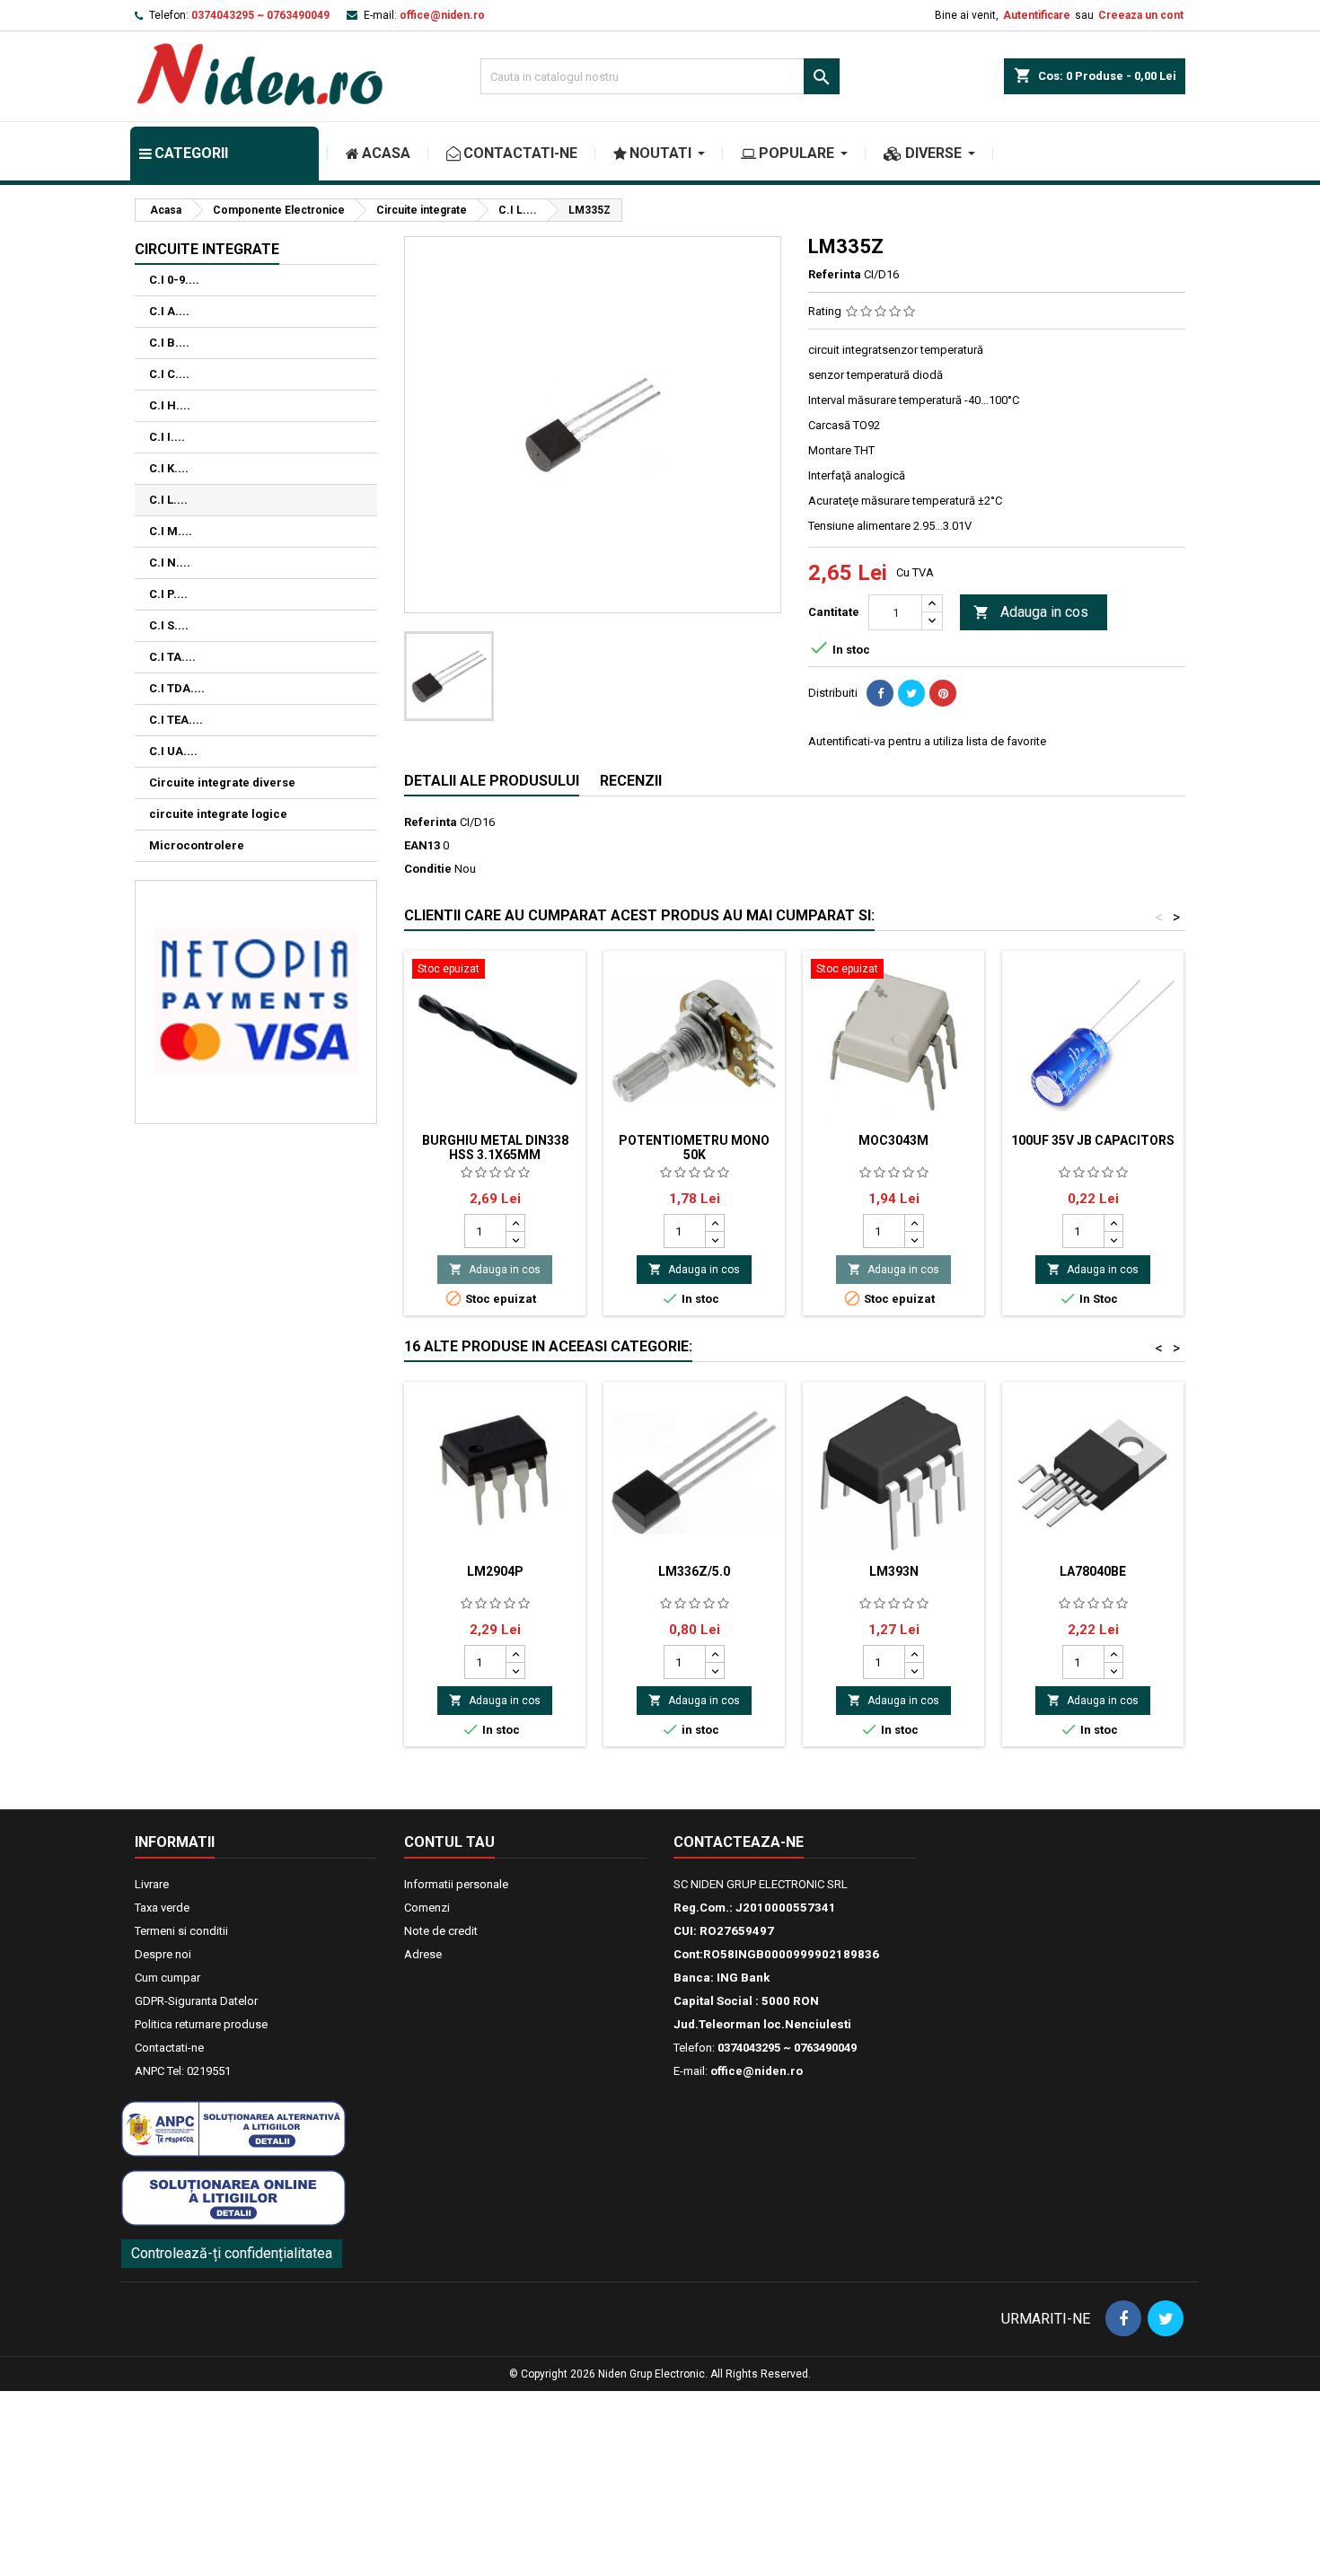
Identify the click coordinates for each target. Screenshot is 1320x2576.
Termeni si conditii (181, 1931)
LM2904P (495, 1571)
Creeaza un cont (1141, 15)
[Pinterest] (943, 693)
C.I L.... (168, 500)
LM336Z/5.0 (694, 1571)
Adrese (423, 1954)
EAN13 (422, 845)
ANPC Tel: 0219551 (183, 2071)
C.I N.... (170, 563)
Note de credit (441, 1931)
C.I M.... (171, 531)
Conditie (428, 869)
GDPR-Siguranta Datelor (196, 2001)
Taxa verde (162, 1908)
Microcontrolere (197, 845)
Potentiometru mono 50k (694, 1147)
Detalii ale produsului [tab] (492, 781)
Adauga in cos (1031, 612)
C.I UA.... (173, 751)
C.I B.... (169, 343)
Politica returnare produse (201, 2024)
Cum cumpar (167, 1978)
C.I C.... (169, 374)
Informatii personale (456, 1884)
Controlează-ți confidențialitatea (232, 2253)
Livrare (152, 1884)
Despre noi (163, 1954)
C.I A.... (169, 311)
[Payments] (256, 1001)
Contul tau (449, 1842)
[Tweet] (911, 693)
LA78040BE (1093, 1571)
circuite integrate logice (218, 814)
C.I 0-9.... (174, 280)
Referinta (835, 274)
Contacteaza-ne (739, 1842)
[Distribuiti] (880, 693)
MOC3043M (893, 1140)
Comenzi (427, 1908)
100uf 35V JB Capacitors (1093, 1140)
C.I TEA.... (176, 720)
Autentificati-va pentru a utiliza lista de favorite (927, 741)
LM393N (894, 1571)
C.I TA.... (172, 657)
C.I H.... (170, 405)
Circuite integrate (207, 249)
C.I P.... (168, 594)
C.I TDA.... (177, 688)
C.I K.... (169, 468)
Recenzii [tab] (631, 781)
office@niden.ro (442, 15)
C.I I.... (167, 437)
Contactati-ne (169, 2048)
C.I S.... (169, 625)
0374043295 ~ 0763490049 (260, 15)
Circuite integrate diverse (222, 782)
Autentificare (1037, 15)
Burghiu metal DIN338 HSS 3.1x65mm (495, 1147)
